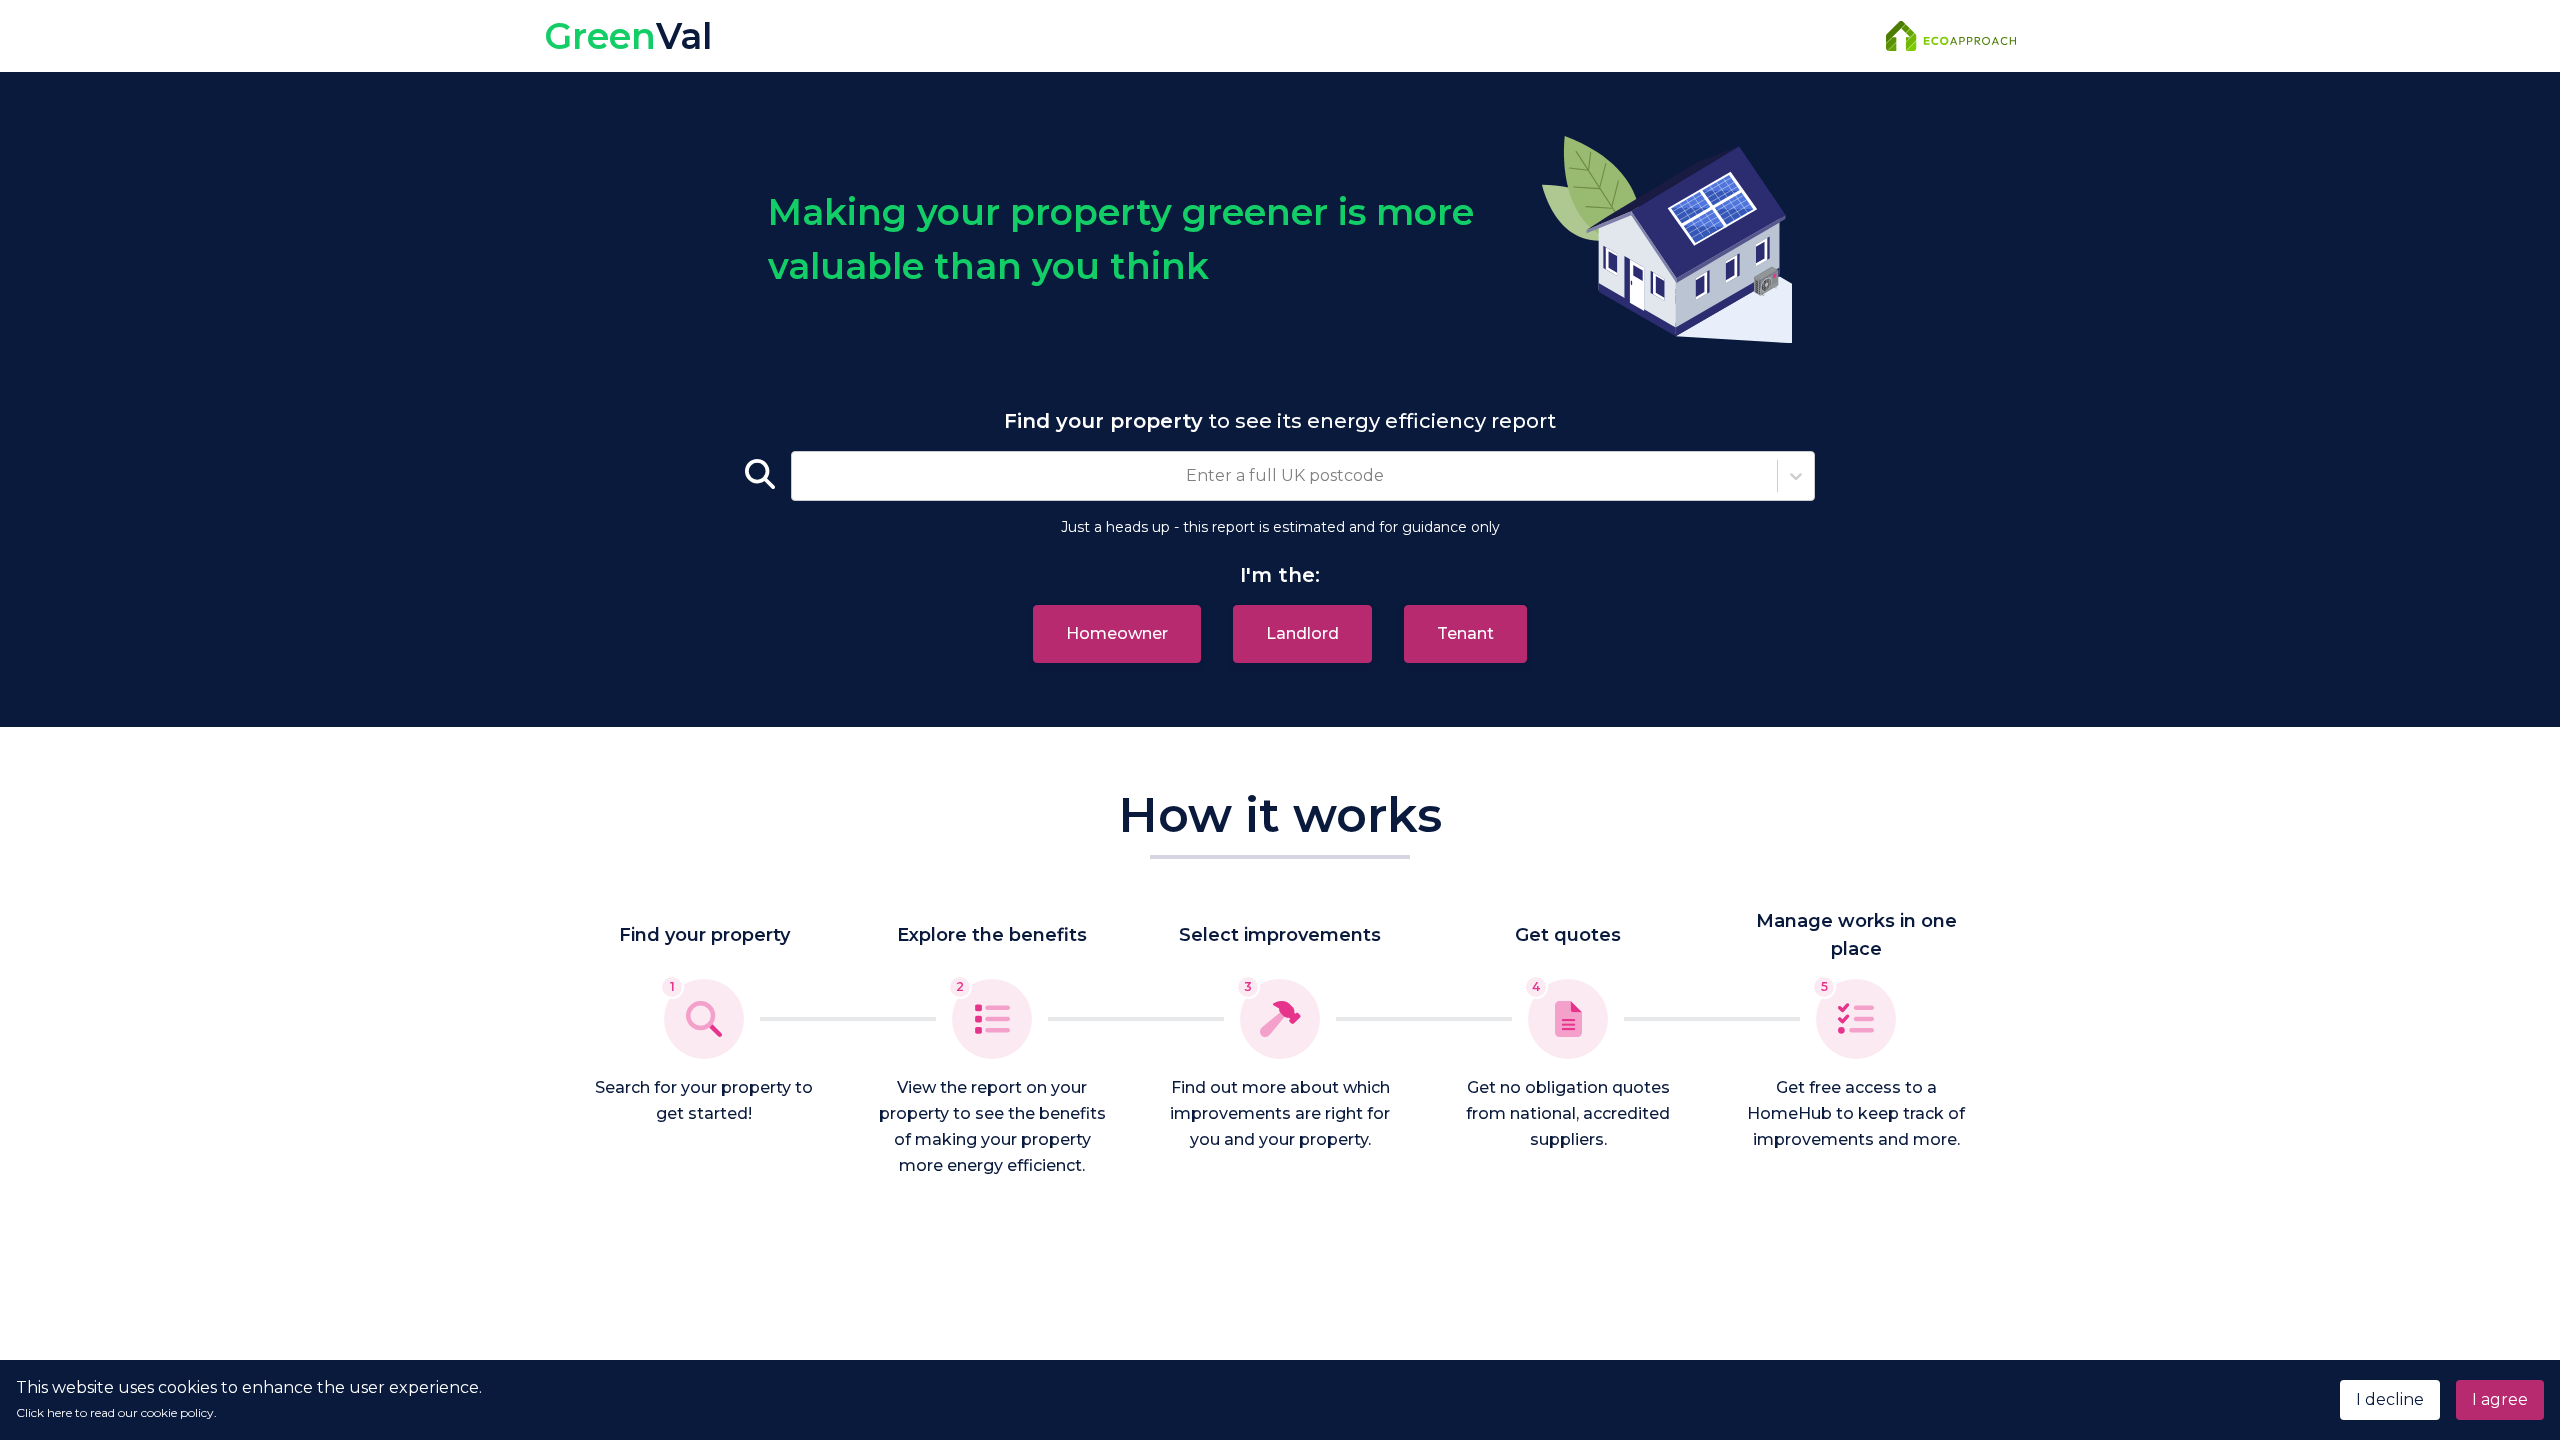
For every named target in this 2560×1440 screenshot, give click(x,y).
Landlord (1302, 633)
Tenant (1465, 633)
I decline (2390, 1399)
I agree (2500, 1399)
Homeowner (1117, 633)
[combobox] (804, 476)
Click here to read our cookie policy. (116, 1412)
